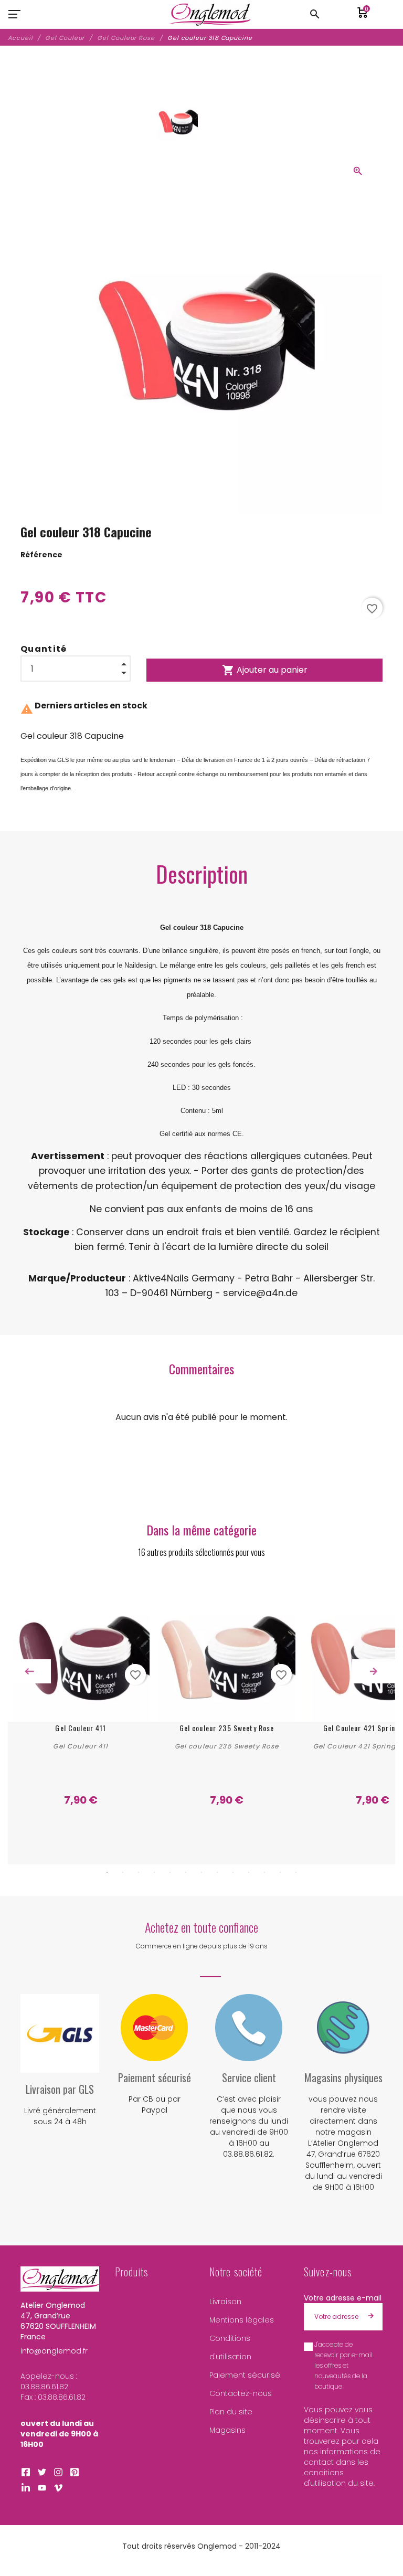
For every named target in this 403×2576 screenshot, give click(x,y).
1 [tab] (107, 1872)
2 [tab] (123, 1872)
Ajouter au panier (265, 670)
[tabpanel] (81, 1696)
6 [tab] (186, 1872)
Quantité (44, 649)
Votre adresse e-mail (343, 2298)
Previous (29, 1671)
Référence (41, 555)
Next (374, 1671)
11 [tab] (264, 1872)
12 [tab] (280, 1872)
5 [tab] (170, 1872)
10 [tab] (249, 1872)
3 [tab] (139, 1872)
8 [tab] (217, 1872)
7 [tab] (201, 1872)
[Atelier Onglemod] (210, 14)
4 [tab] (154, 1872)
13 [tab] (296, 1872)
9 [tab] (233, 1872)
